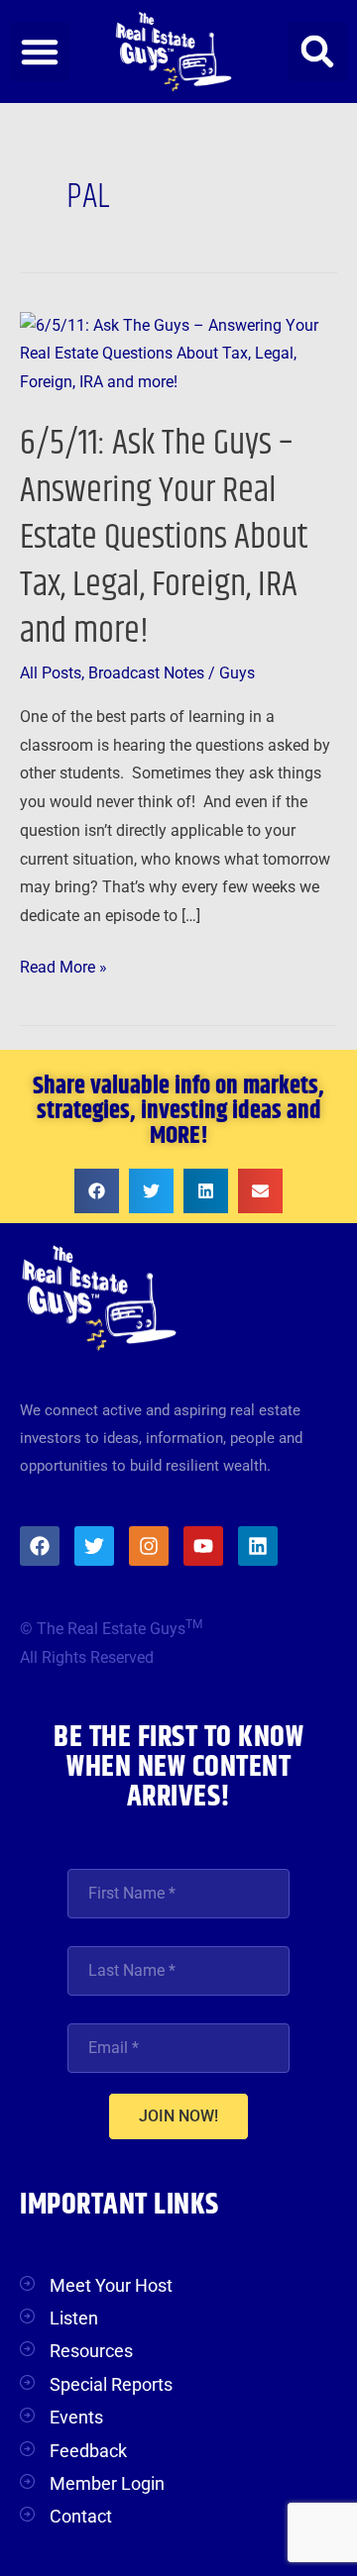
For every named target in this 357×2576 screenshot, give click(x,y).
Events (76, 2417)
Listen (74, 2318)
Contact (81, 2516)
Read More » (63, 965)
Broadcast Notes (146, 673)
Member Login (107, 2483)
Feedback (88, 2451)
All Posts (51, 673)
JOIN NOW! (178, 2116)
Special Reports (111, 2384)
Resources (91, 2351)
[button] (40, 52)
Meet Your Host (111, 2285)
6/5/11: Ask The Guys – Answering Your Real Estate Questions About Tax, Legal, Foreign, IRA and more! (164, 537)
